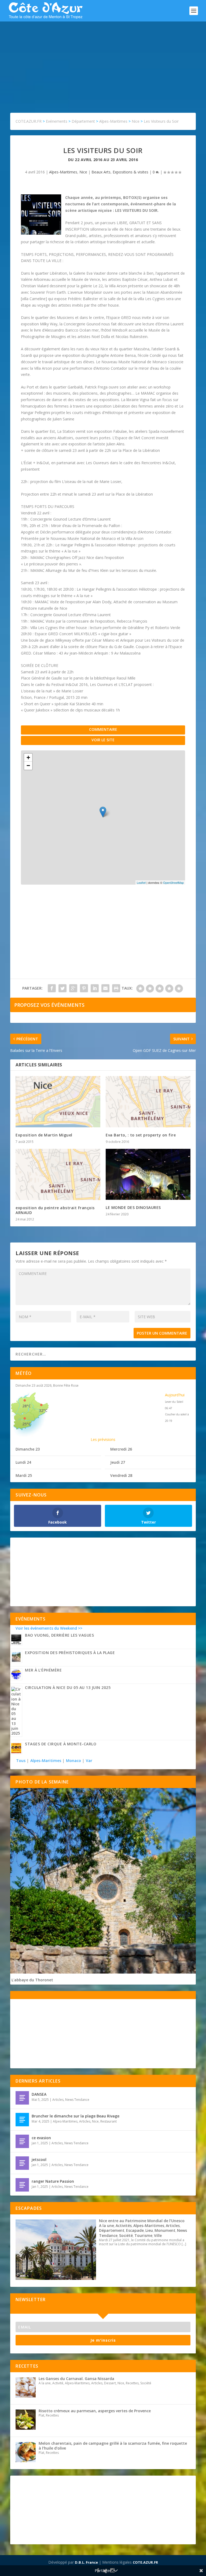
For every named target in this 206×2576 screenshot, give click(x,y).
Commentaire (103, 729)
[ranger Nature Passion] (22, 2185)
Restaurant (108, 2121)
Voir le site (103, 740)
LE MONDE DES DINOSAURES (133, 1207)
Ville (158, 2235)
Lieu (149, 2230)
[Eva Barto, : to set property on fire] (148, 1102)
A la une (106, 2226)
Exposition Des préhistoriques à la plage (70, 1653)
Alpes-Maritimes (63, 172)
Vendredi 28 (121, 1475)
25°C (27, 1424)
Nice (83, 172)
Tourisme (143, 2235)
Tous (21, 1761)
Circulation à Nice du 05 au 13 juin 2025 (68, 1687)
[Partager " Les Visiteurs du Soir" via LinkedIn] (95, 988)
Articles (58, 2100)
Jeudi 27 (118, 1462)
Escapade (135, 2230)
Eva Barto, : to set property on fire (141, 1135)
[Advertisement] (103, 62)
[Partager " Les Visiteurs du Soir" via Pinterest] (84, 988)
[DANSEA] (22, 2098)
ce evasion (41, 2138)
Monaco (73, 1761)
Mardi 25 (24, 1475)
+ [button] (28, 757)
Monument (165, 2230)
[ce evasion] (22, 2141)
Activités (124, 2226)
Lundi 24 (23, 1462)
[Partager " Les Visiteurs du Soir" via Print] (116, 988)
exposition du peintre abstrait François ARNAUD (55, 1210)
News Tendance (77, 2100)
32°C (43, 1410)
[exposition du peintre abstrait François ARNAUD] (58, 1174)
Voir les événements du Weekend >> (49, 1628)
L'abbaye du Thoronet (32, 1980)
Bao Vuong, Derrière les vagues (59, 1635)
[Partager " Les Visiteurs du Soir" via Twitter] (62, 988)
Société (126, 2235)
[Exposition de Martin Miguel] (58, 1102)
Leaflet (141, 882)
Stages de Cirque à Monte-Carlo (61, 1744)
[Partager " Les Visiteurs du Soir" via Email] (105, 988)
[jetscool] (22, 2163)
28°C (27, 1406)
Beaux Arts (101, 172)
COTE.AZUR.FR (145, 2562)
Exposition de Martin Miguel (44, 1135)
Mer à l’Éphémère (43, 1670)
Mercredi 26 (121, 1449)
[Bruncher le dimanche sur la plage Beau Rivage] (22, 2120)
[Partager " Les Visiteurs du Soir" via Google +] (73, 988)
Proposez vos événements (49, 1005)
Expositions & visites (130, 172)
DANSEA (39, 2094)
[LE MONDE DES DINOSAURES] (148, 1174)
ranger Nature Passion (53, 2181)
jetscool (39, 2159)
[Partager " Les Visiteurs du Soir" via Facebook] (52, 988)
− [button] (28, 766)
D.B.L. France (86, 2562)
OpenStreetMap (173, 882)
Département (112, 2230)
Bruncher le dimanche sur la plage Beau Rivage (76, 2116)
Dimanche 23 (28, 1449)
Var (89, 1761)
